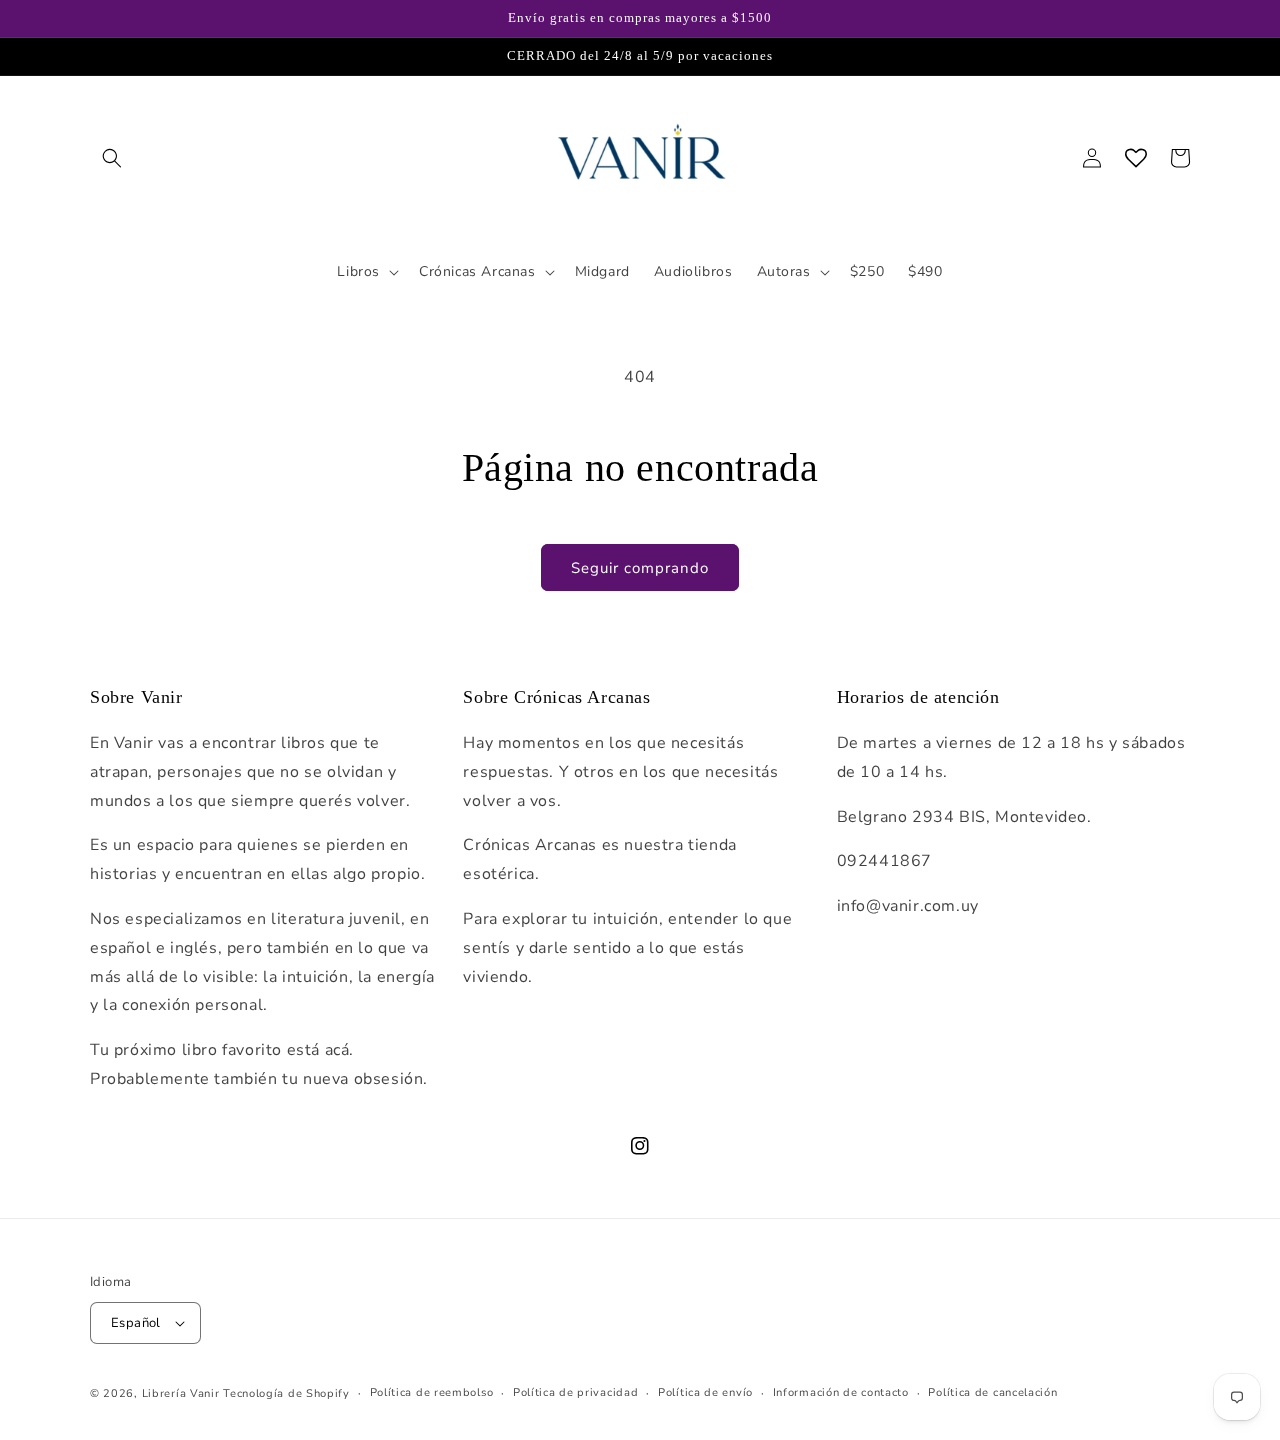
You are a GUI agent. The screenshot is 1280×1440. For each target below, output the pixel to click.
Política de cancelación (992, 1392)
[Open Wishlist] (1136, 158)
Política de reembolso (432, 1392)
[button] (112, 158)
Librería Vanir (181, 1393)
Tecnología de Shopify (286, 1393)
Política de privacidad (575, 1392)
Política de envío (705, 1392)
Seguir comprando (640, 568)
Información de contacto (841, 1392)
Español (136, 1323)
